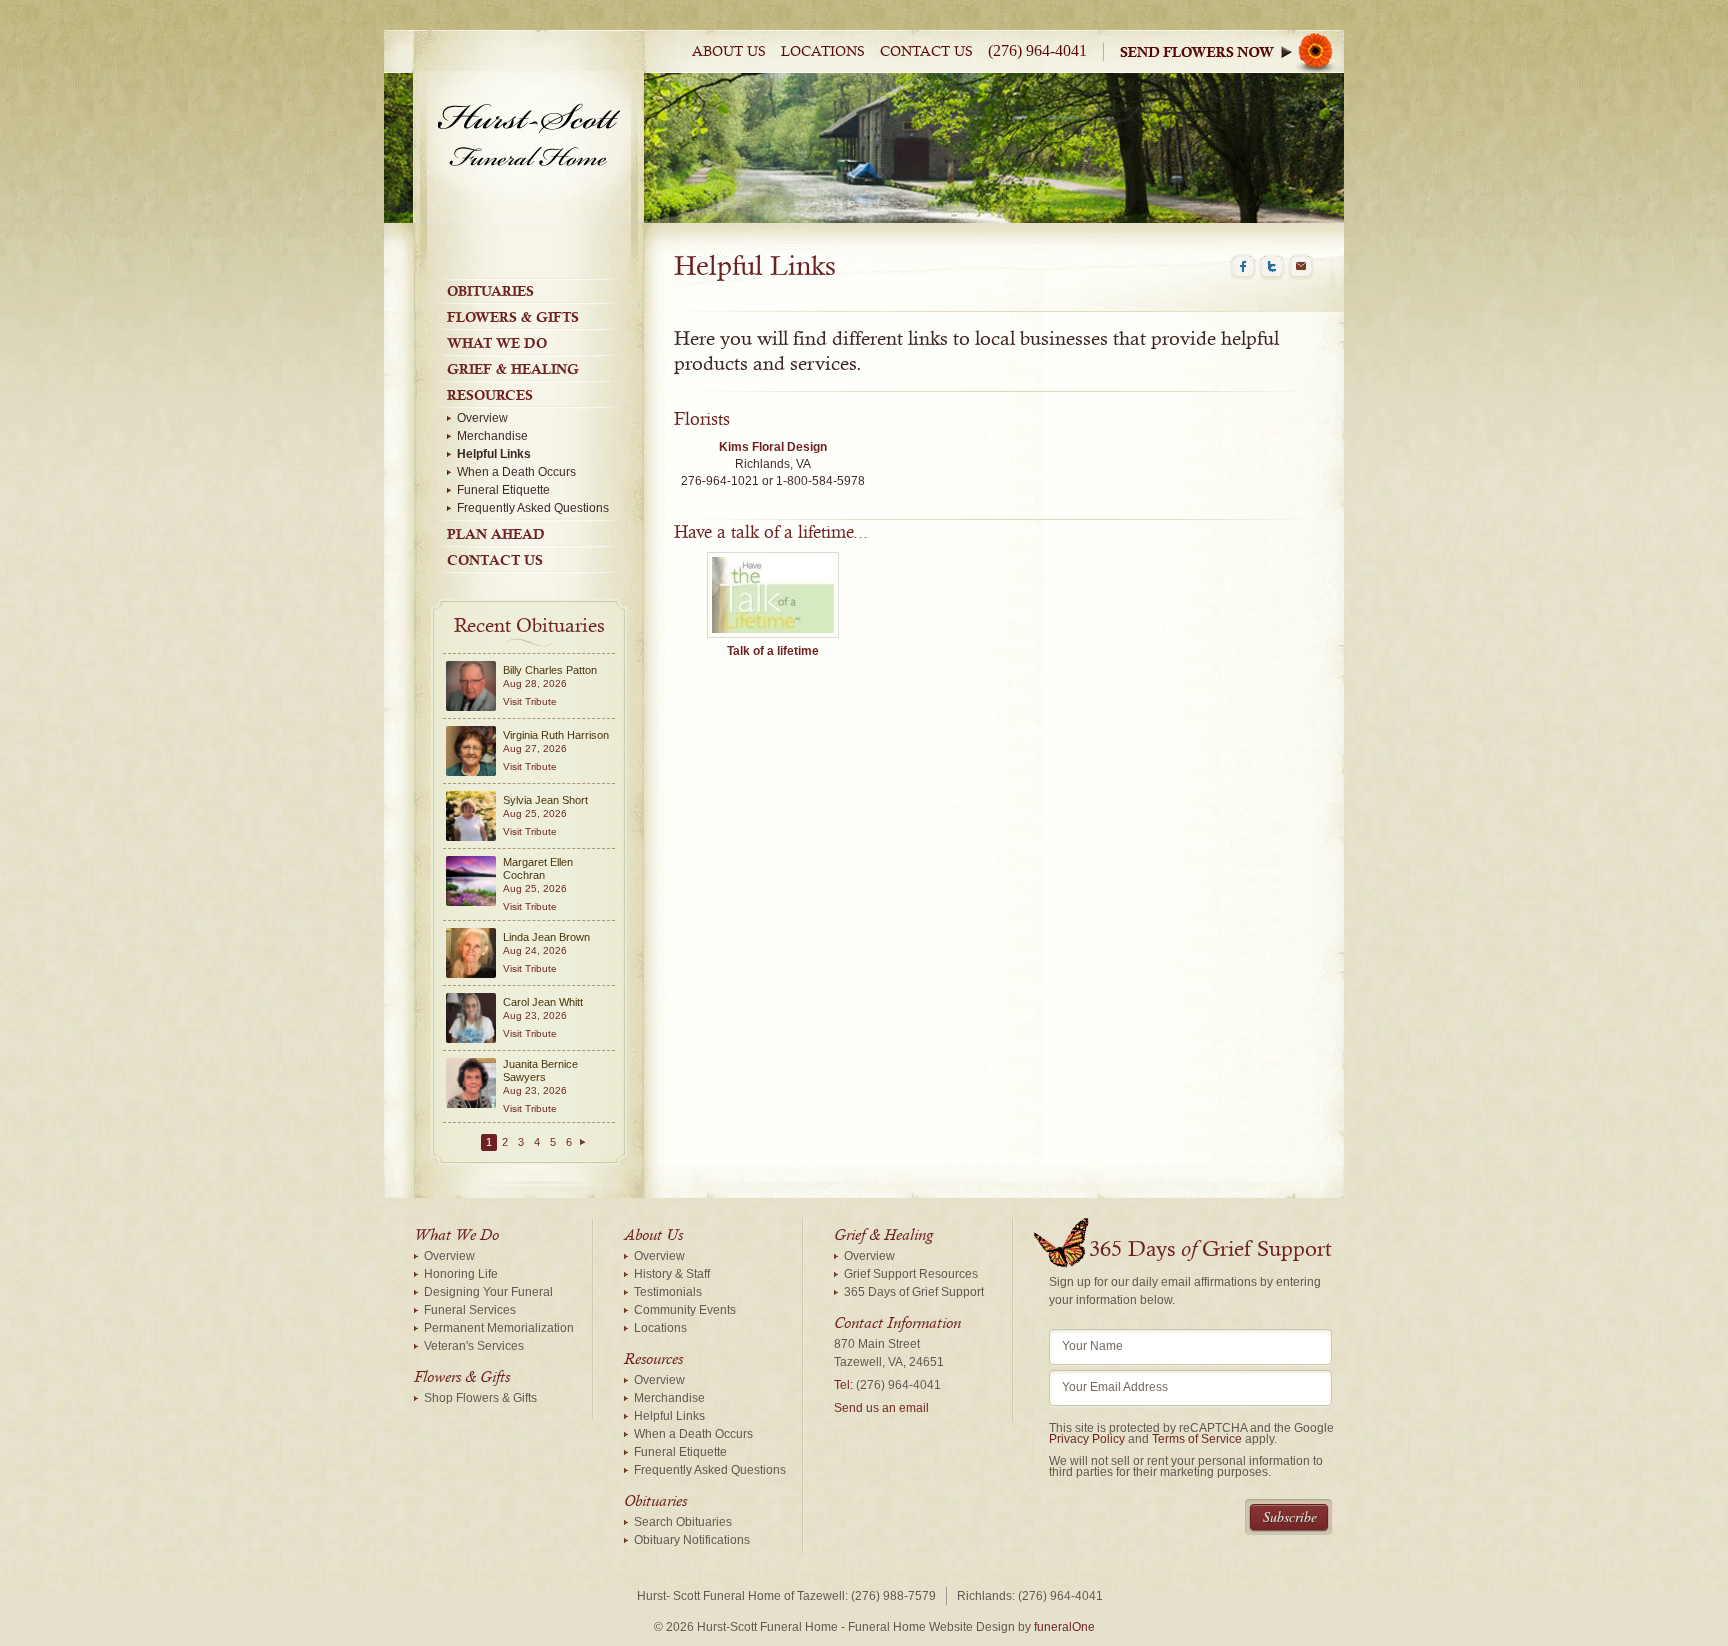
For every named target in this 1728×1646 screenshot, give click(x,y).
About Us (729, 52)
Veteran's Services (474, 1346)
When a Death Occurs (516, 472)
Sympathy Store (1232, 51)
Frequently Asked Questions (533, 508)
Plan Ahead (496, 534)
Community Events (685, 1310)
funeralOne (1064, 1627)
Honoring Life (461, 1274)
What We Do (497, 343)
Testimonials (668, 1292)
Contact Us (926, 52)
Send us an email (881, 1408)
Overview (482, 418)
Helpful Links (494, 454)
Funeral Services (470, 1310)
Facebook (1243, 267)
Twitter (1272, 267)
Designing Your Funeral (488, 1292)
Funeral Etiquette (503, 490)
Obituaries (490, 291)
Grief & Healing (513, 369)
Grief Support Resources (911, 1274)
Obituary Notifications (692, 1540)
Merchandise (492, 436)
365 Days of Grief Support (914, 1292)
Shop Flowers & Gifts (480, 1398)
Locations (823, 52)
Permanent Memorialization (499, 1328)
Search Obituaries (683, 1522)
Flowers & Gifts (513, 317)
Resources (490, 395)
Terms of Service (1197, 1439)
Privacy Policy (1087, 1439)
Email (1301, 267)
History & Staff (672, 1274)
